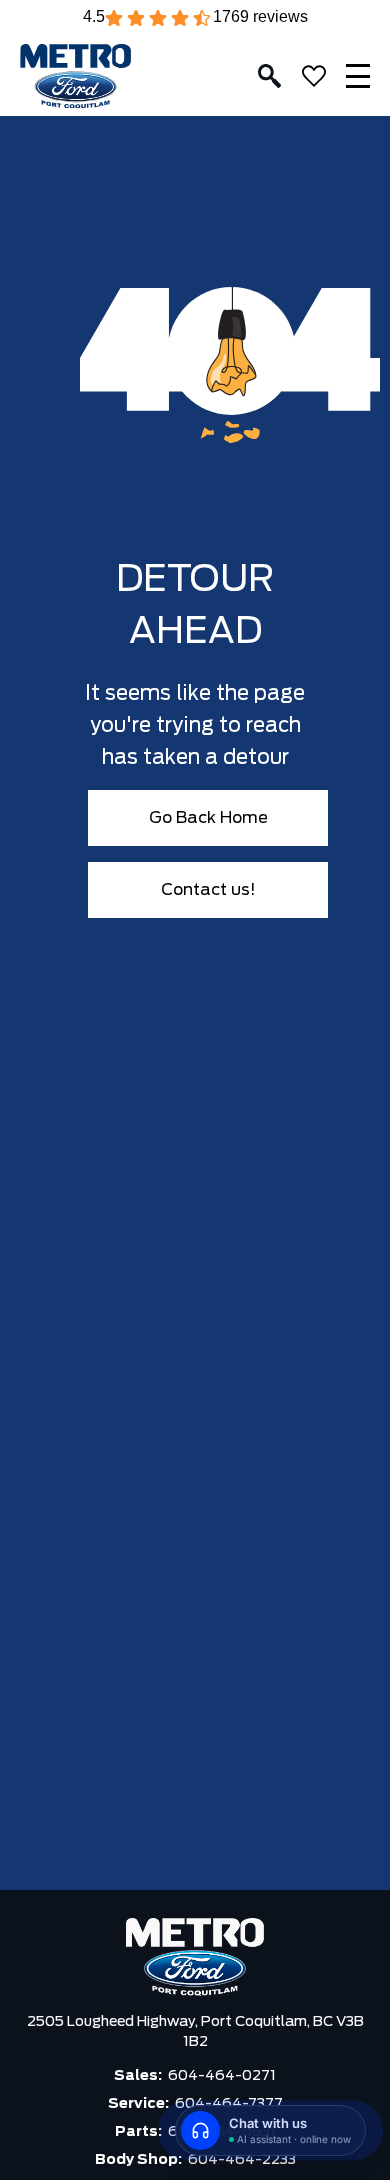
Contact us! (208, 890)
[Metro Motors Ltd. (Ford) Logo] (75, 76)
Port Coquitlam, (257, 2022)
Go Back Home (208, 818)
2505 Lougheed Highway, (114, 2022)
